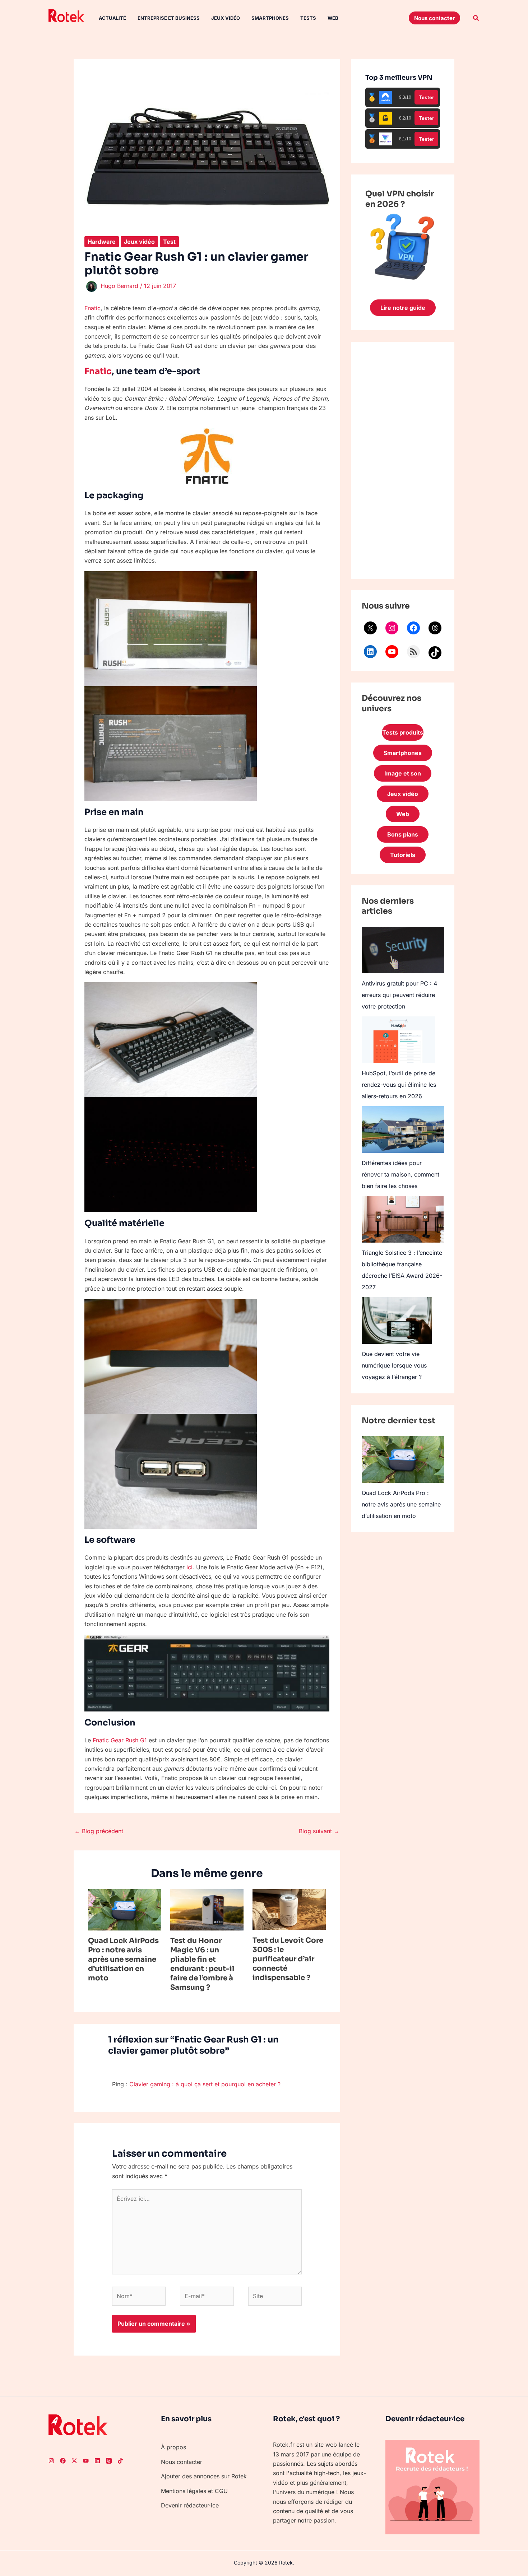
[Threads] (435, 628)
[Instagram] (392, 628)
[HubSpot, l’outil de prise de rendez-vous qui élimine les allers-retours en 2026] (399, 1040)
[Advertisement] (403, 460)
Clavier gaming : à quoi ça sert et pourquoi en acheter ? (205, 2084)
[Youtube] (86, 2461)
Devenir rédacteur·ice (190, 2505)
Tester (426, 97)
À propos (173, 2447)
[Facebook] (413, 628)
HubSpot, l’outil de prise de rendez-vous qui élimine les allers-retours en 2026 (399, 1085)
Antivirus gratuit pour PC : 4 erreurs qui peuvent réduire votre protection (399, 995)
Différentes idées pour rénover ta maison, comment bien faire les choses (400, 1174)
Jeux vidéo (226, 18)
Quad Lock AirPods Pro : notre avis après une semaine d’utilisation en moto (123, 1959)
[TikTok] (435, 653)
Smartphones (270, 18)
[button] (434, 18)
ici (189, 1567)
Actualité (112, 18)
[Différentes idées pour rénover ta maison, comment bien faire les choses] (403, 1129)
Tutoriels (403, 855)
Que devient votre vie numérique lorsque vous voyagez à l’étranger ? (394, 1365)
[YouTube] (392, 652)
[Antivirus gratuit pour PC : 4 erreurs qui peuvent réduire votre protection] (403, 950)
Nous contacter (182, 2462)
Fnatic (92, 308)
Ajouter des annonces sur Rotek (204, 2476)
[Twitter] (74, 2461)
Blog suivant (319, 1831)
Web (333, 18)
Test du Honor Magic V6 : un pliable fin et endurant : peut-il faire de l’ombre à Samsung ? (202, 1964)
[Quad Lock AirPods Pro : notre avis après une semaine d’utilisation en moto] (403, 1459)
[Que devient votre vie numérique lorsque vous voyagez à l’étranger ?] (397, 1320)
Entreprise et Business (169, 18)
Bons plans (403, 834)
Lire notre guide (403, 308)
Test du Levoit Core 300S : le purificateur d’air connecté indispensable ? (288, 1959)
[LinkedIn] (370, 652)
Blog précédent (99, 1831)
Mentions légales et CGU (194, 2491)
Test (169, 242)
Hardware (102, 242)
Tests (308, 18)
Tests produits (403, 732)
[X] (370, 628)
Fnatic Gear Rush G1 (120, 1740)
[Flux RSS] (413, 652)
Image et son (403, 773)
